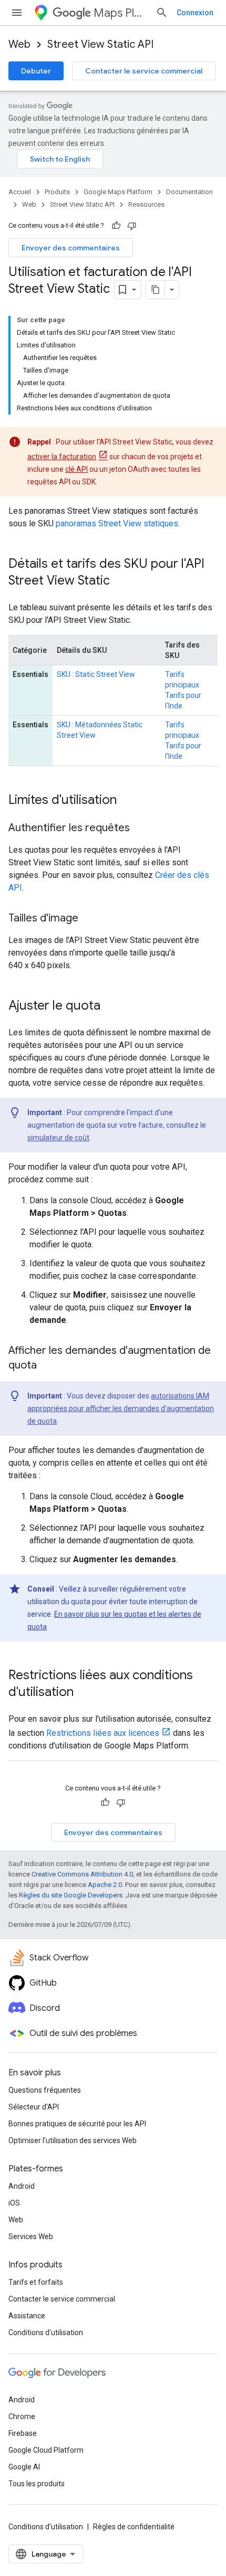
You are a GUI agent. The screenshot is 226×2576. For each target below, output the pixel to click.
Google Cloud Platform (46, 2450)
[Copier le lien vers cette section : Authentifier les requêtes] (140, 829)
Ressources (146, 204)
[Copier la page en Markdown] (156, 290)
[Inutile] (132, 226)
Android (22, 2186)
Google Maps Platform (118, 192)
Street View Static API (100, 44)
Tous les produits (37, 2484)
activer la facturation (62, 457)
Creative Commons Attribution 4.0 (82, 1874)
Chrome (22, 2416)
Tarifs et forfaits (36, 2282)
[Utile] (116, 226)
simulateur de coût (58, 1138)
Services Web (31, 2236)
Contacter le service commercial (144, 71)
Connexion (195, 13)
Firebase (23, 2433)
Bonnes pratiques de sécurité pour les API (77, 2124)
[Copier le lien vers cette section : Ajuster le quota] (111, 1006)
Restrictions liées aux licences (103, 1733)
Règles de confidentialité (134, 2527)
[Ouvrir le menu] (17, 13)
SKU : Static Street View (96, 674)
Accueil (20, 192)
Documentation (189, 192)
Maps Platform (120, 13)
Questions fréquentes (45, 2090)
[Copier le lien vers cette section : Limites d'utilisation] (127, 801)
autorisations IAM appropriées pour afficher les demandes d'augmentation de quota (121, 1408)
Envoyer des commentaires (71, 248)
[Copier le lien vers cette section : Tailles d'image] (89, 919)
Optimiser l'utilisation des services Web (73, 2140)
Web (19, 44)
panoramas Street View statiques (117, 523)
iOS (14, 2203)
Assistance (27, 2316)
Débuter (36, 71)
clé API (76, 469)
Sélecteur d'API (34, 2107)
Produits (57, 192)
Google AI (24, 2467)
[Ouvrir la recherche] (162, 13)
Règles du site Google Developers (71, 1895)
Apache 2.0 (105, 1885)
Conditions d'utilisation (46, 2333)
